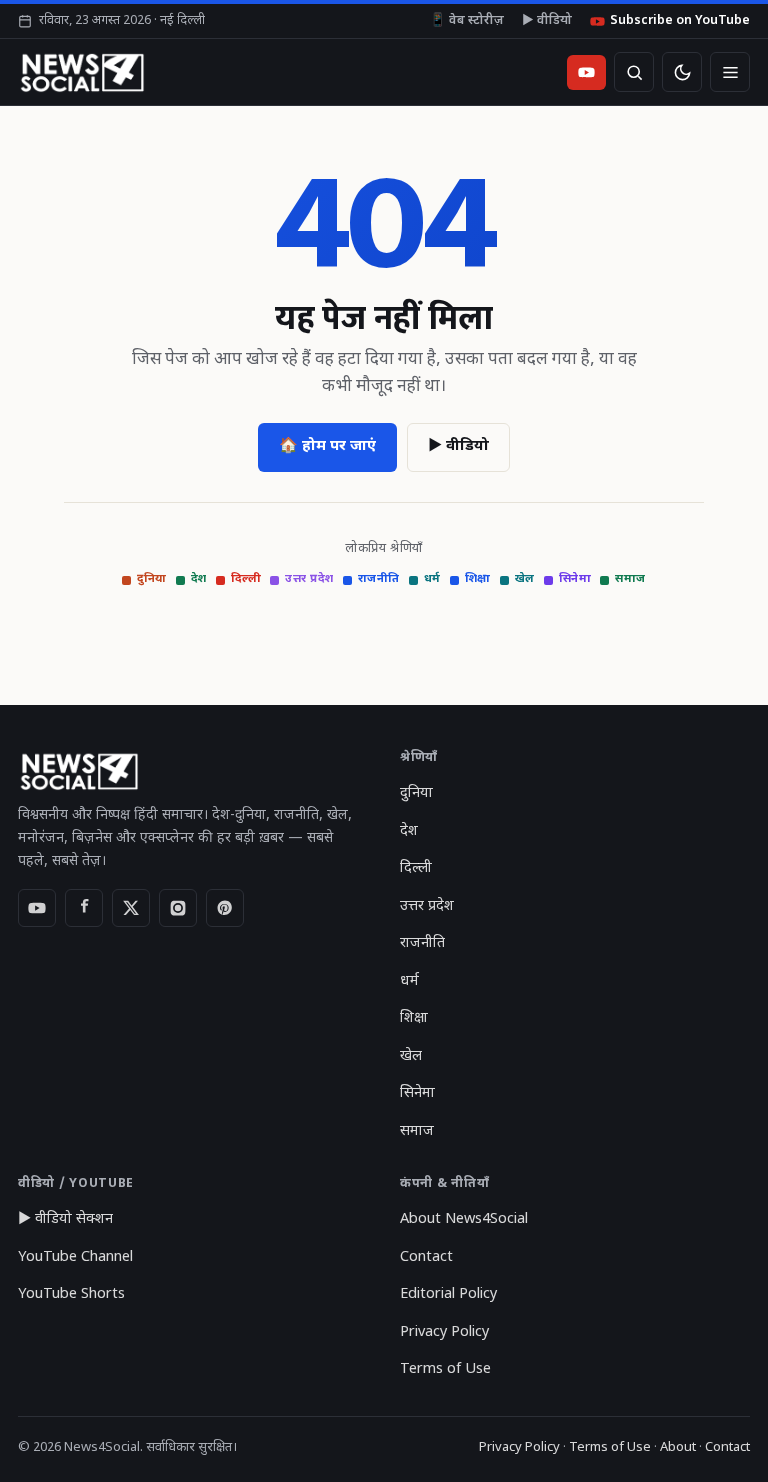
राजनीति (379, 579)
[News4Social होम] (81, 72)
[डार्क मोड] (682, 72)
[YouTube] (37, 908)
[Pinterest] (225, 908)
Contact (426, 1257)
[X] (131, 908)
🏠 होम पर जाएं (327, 446)
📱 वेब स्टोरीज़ (467, 21)
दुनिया (152, 579)
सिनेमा (575, 579)
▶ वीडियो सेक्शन (65, 1219)
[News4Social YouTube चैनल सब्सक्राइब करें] (586, 72)
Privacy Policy (444, 1332)
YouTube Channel (75, 1257)
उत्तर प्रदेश (309, 579)
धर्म (432, 579)
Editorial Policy (448, 1294)
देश (199, 579)
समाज (630, 579)
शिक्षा (478, 579)
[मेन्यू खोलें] (730, 72)
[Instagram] (178, 908)
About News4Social (464, 1219)
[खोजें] (634, 72)
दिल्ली (246, 579)
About (678, 1447)
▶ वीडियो (547, 21)
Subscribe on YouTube (680, 21)
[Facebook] (84, 908)
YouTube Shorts (71, 1294)
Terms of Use (445, 1369)
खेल (525, 579)
